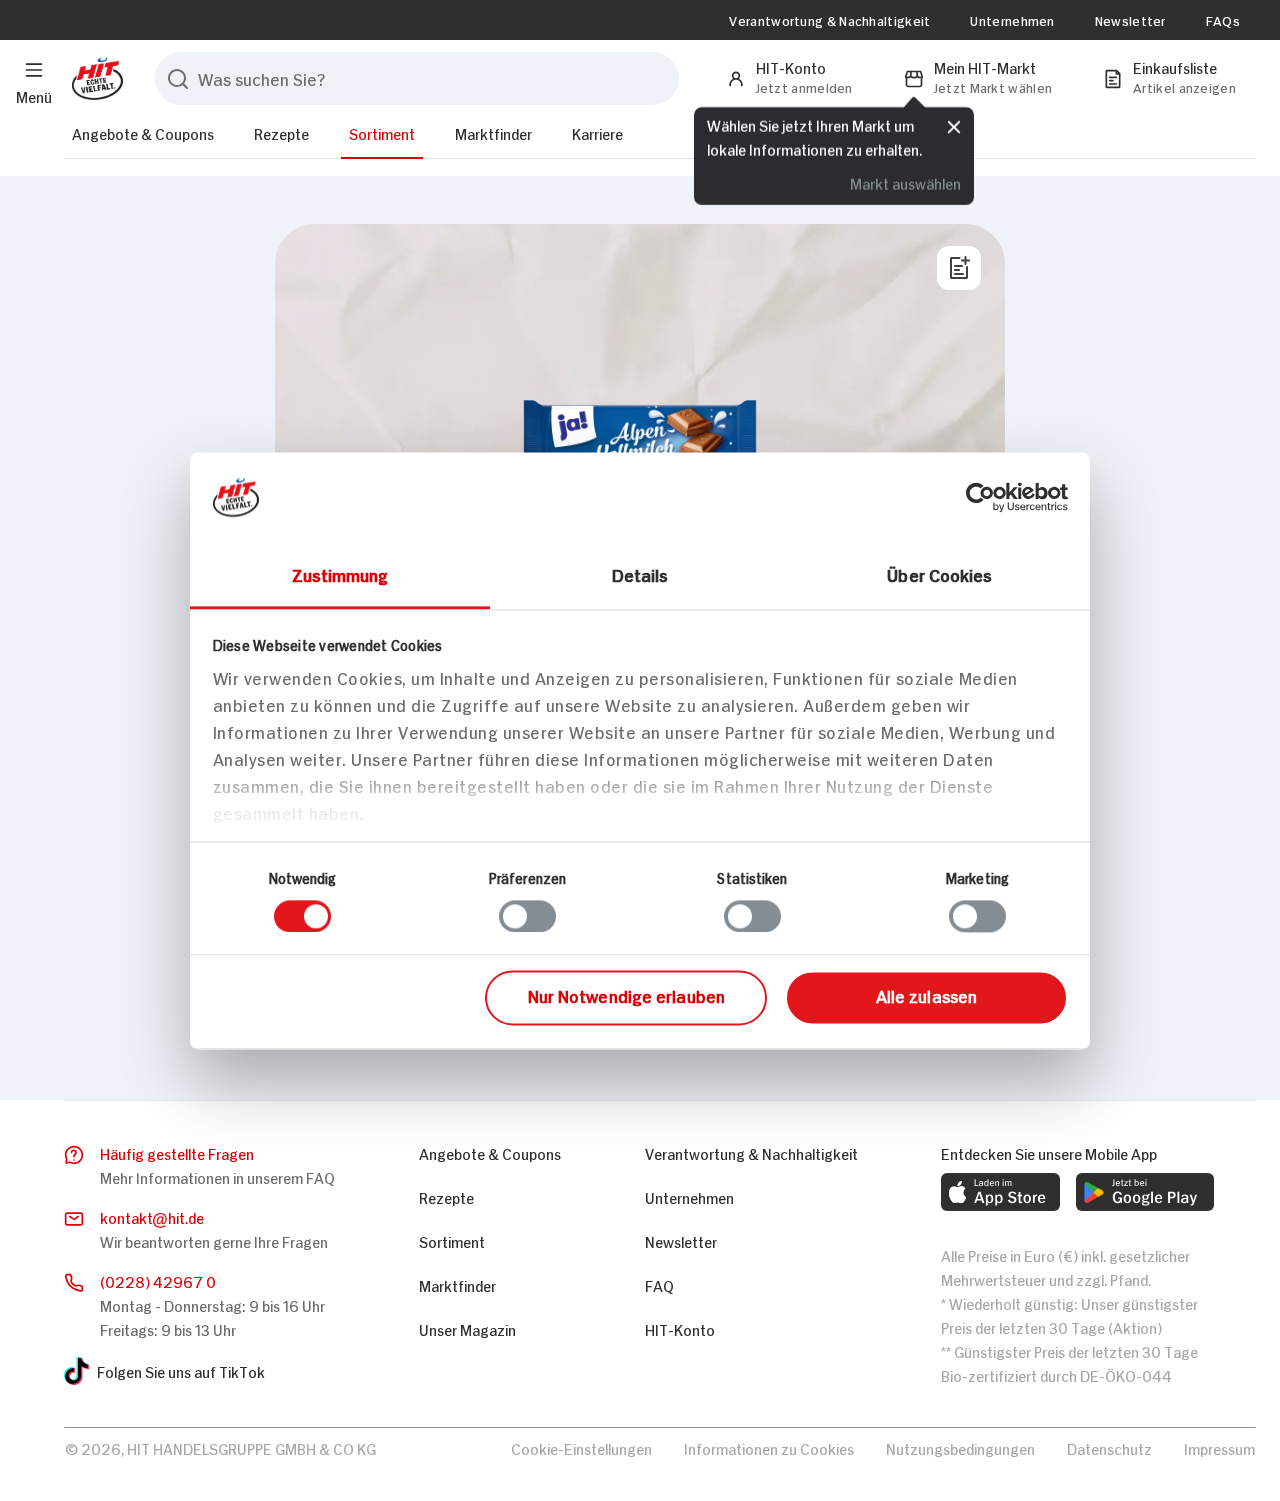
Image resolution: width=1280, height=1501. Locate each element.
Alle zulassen (926, 996)
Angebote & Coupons (143, 132)
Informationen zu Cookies (769, 1447)
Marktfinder (493, 132)
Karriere (597, 132)
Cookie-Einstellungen (581, 1447)
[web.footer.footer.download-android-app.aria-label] (1145, 1192)
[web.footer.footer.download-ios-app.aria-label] (1000, 1192)
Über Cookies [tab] (939, 574)
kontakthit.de (152, 1216)
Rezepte (281, 132)
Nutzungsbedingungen (960, 1447)
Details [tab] (640, 574)
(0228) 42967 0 (158, 1280)
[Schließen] (954, 127)
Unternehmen (1012, 20)
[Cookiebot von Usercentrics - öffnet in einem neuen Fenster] (980, 497)
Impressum (1219, 1447)
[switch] (527, 916)
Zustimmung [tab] (340, 574)
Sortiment (382, 132)
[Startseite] (93, 78)
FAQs (1223, 20)
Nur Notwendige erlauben (626, 996)
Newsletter (1130, 20)
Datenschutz (1109, 1447)
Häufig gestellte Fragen (177, 1152)
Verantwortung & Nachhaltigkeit (829, 20)
